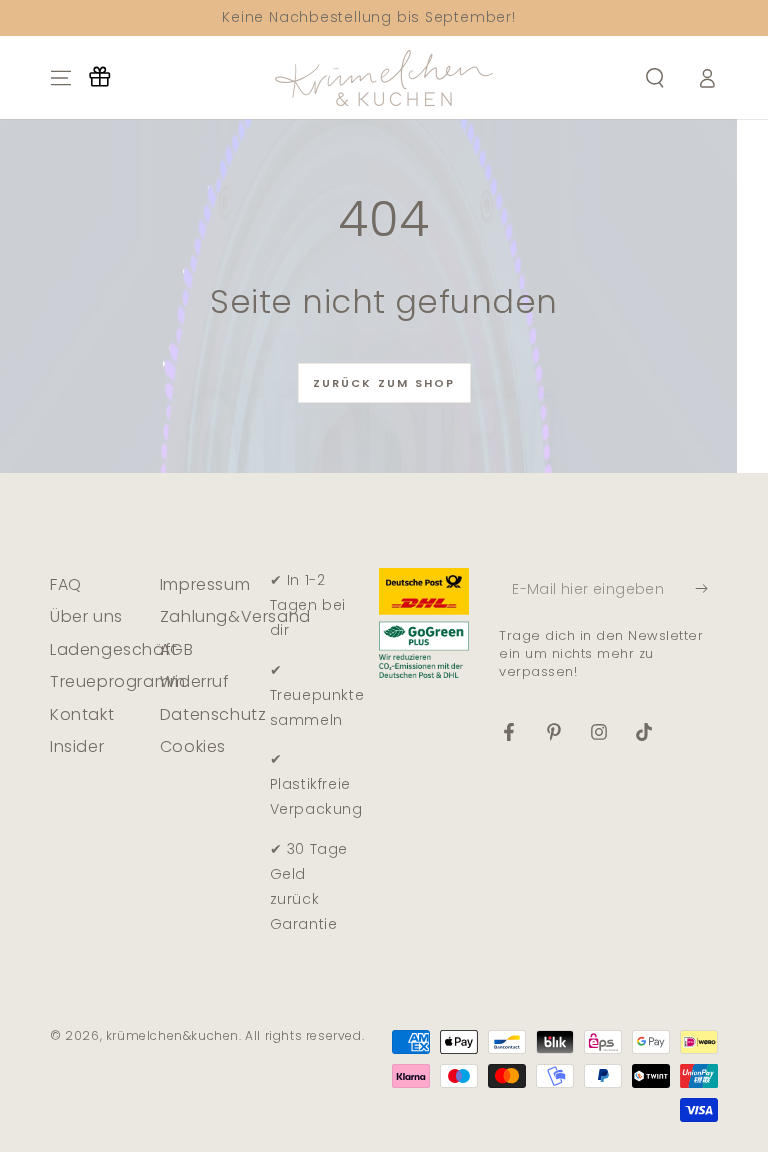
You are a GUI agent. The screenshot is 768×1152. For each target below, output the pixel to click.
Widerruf (195, 681)
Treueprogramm (118, 681)
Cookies (193, 746)
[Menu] (61, 78)
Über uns (86, 616)
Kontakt (82, 714)
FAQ (66, 584)
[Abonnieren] (706, 589)
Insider (77, 746)
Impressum (205, 584)
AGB (177, 649)
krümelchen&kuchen (172, 1035)
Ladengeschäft (114, 649)
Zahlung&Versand (235, 616)
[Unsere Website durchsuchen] (655, 78)
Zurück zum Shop (384, 383)
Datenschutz (213, 714)
